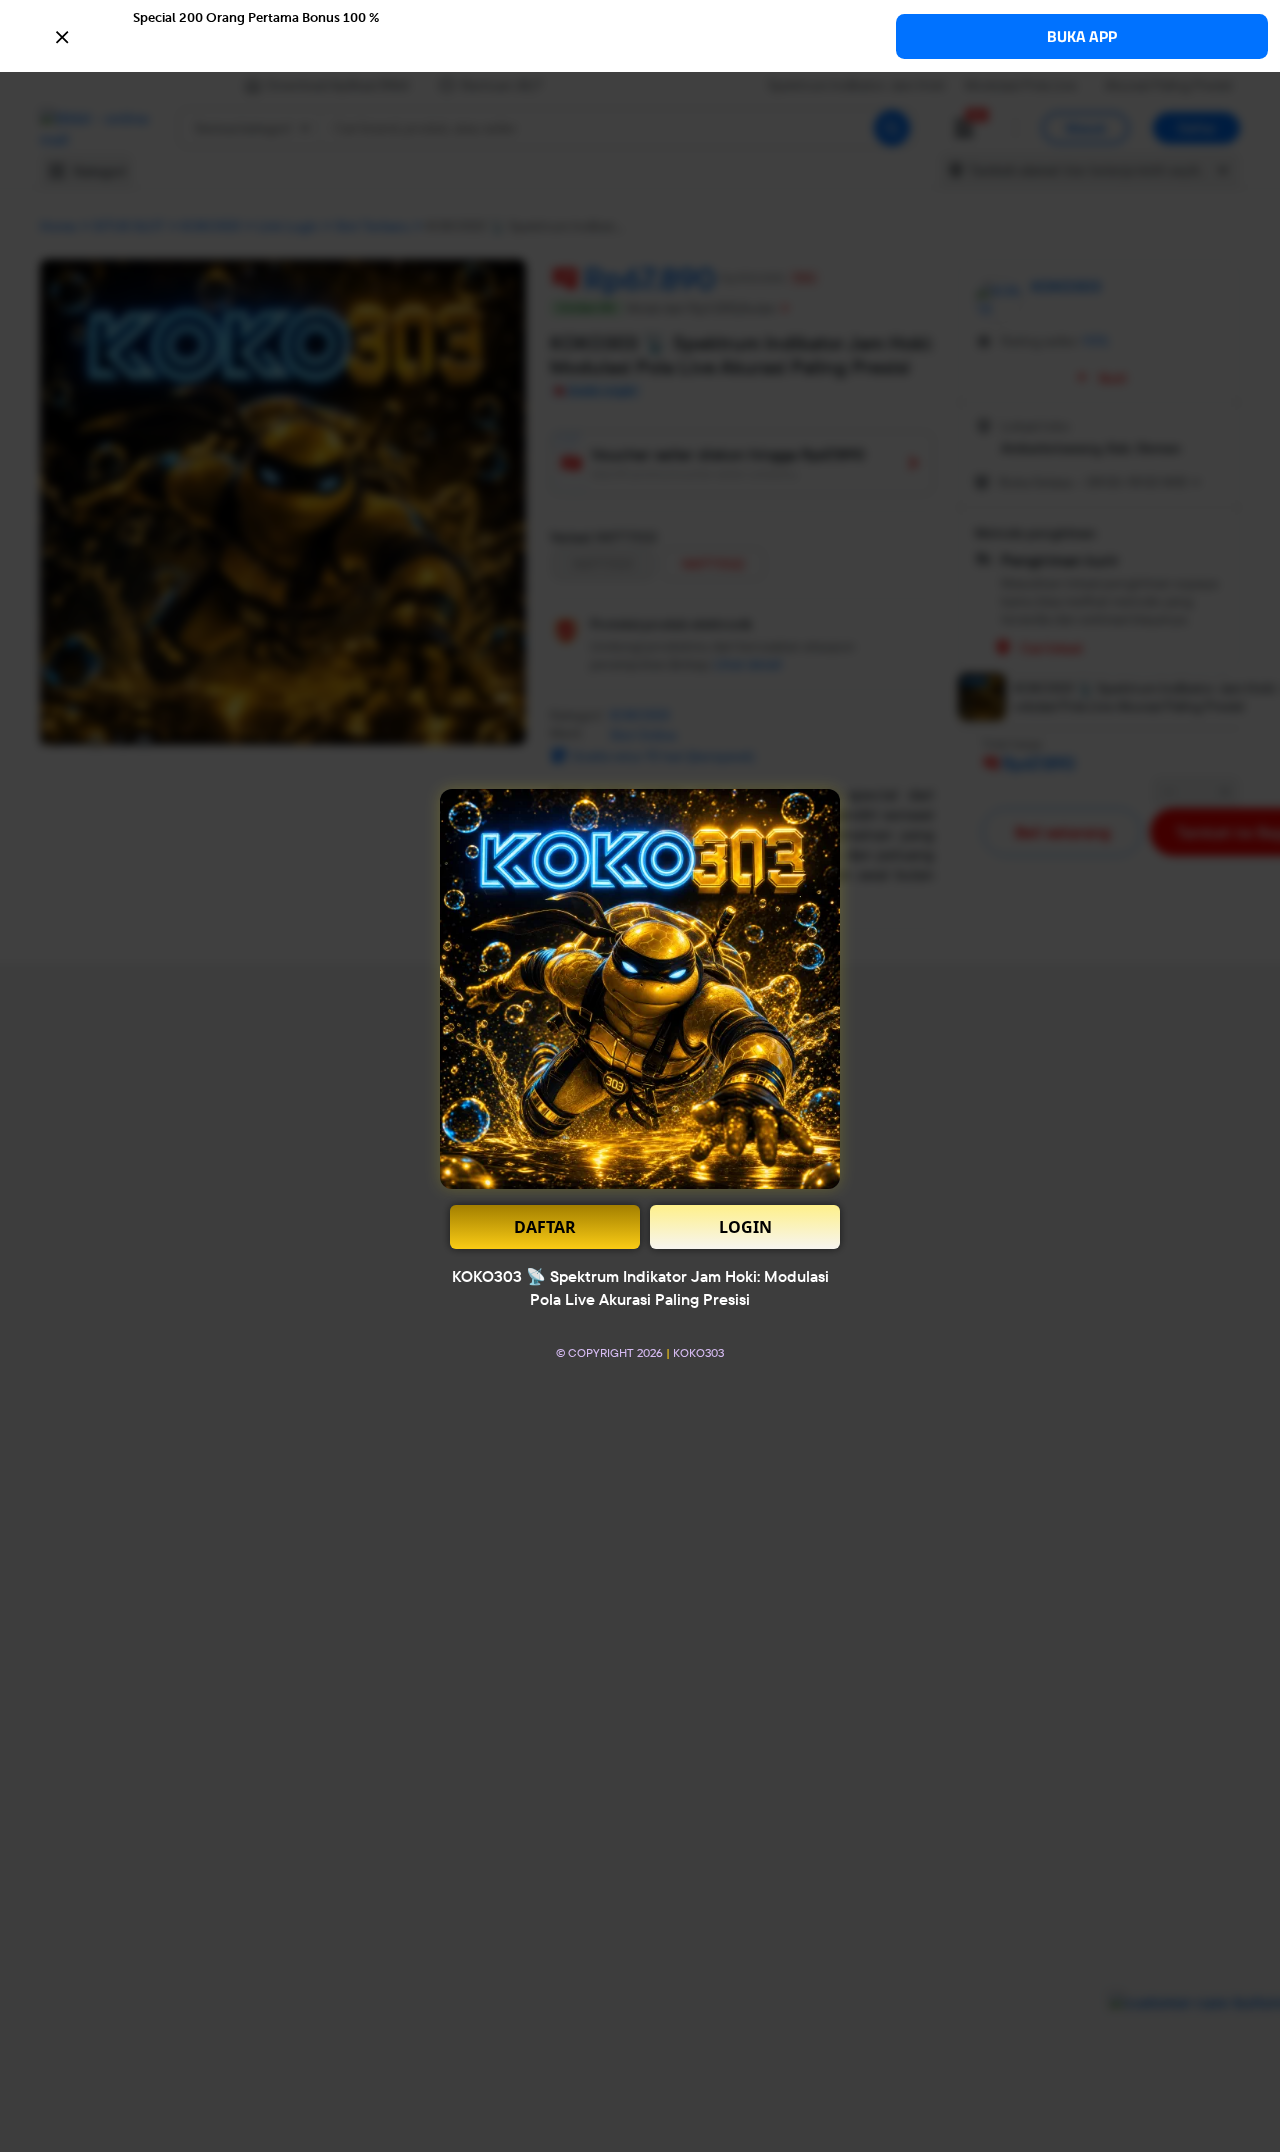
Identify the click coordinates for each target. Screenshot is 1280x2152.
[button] (640, 35)
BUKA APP (1082, 36)
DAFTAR (545, 1227)
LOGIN (745, 1227)
